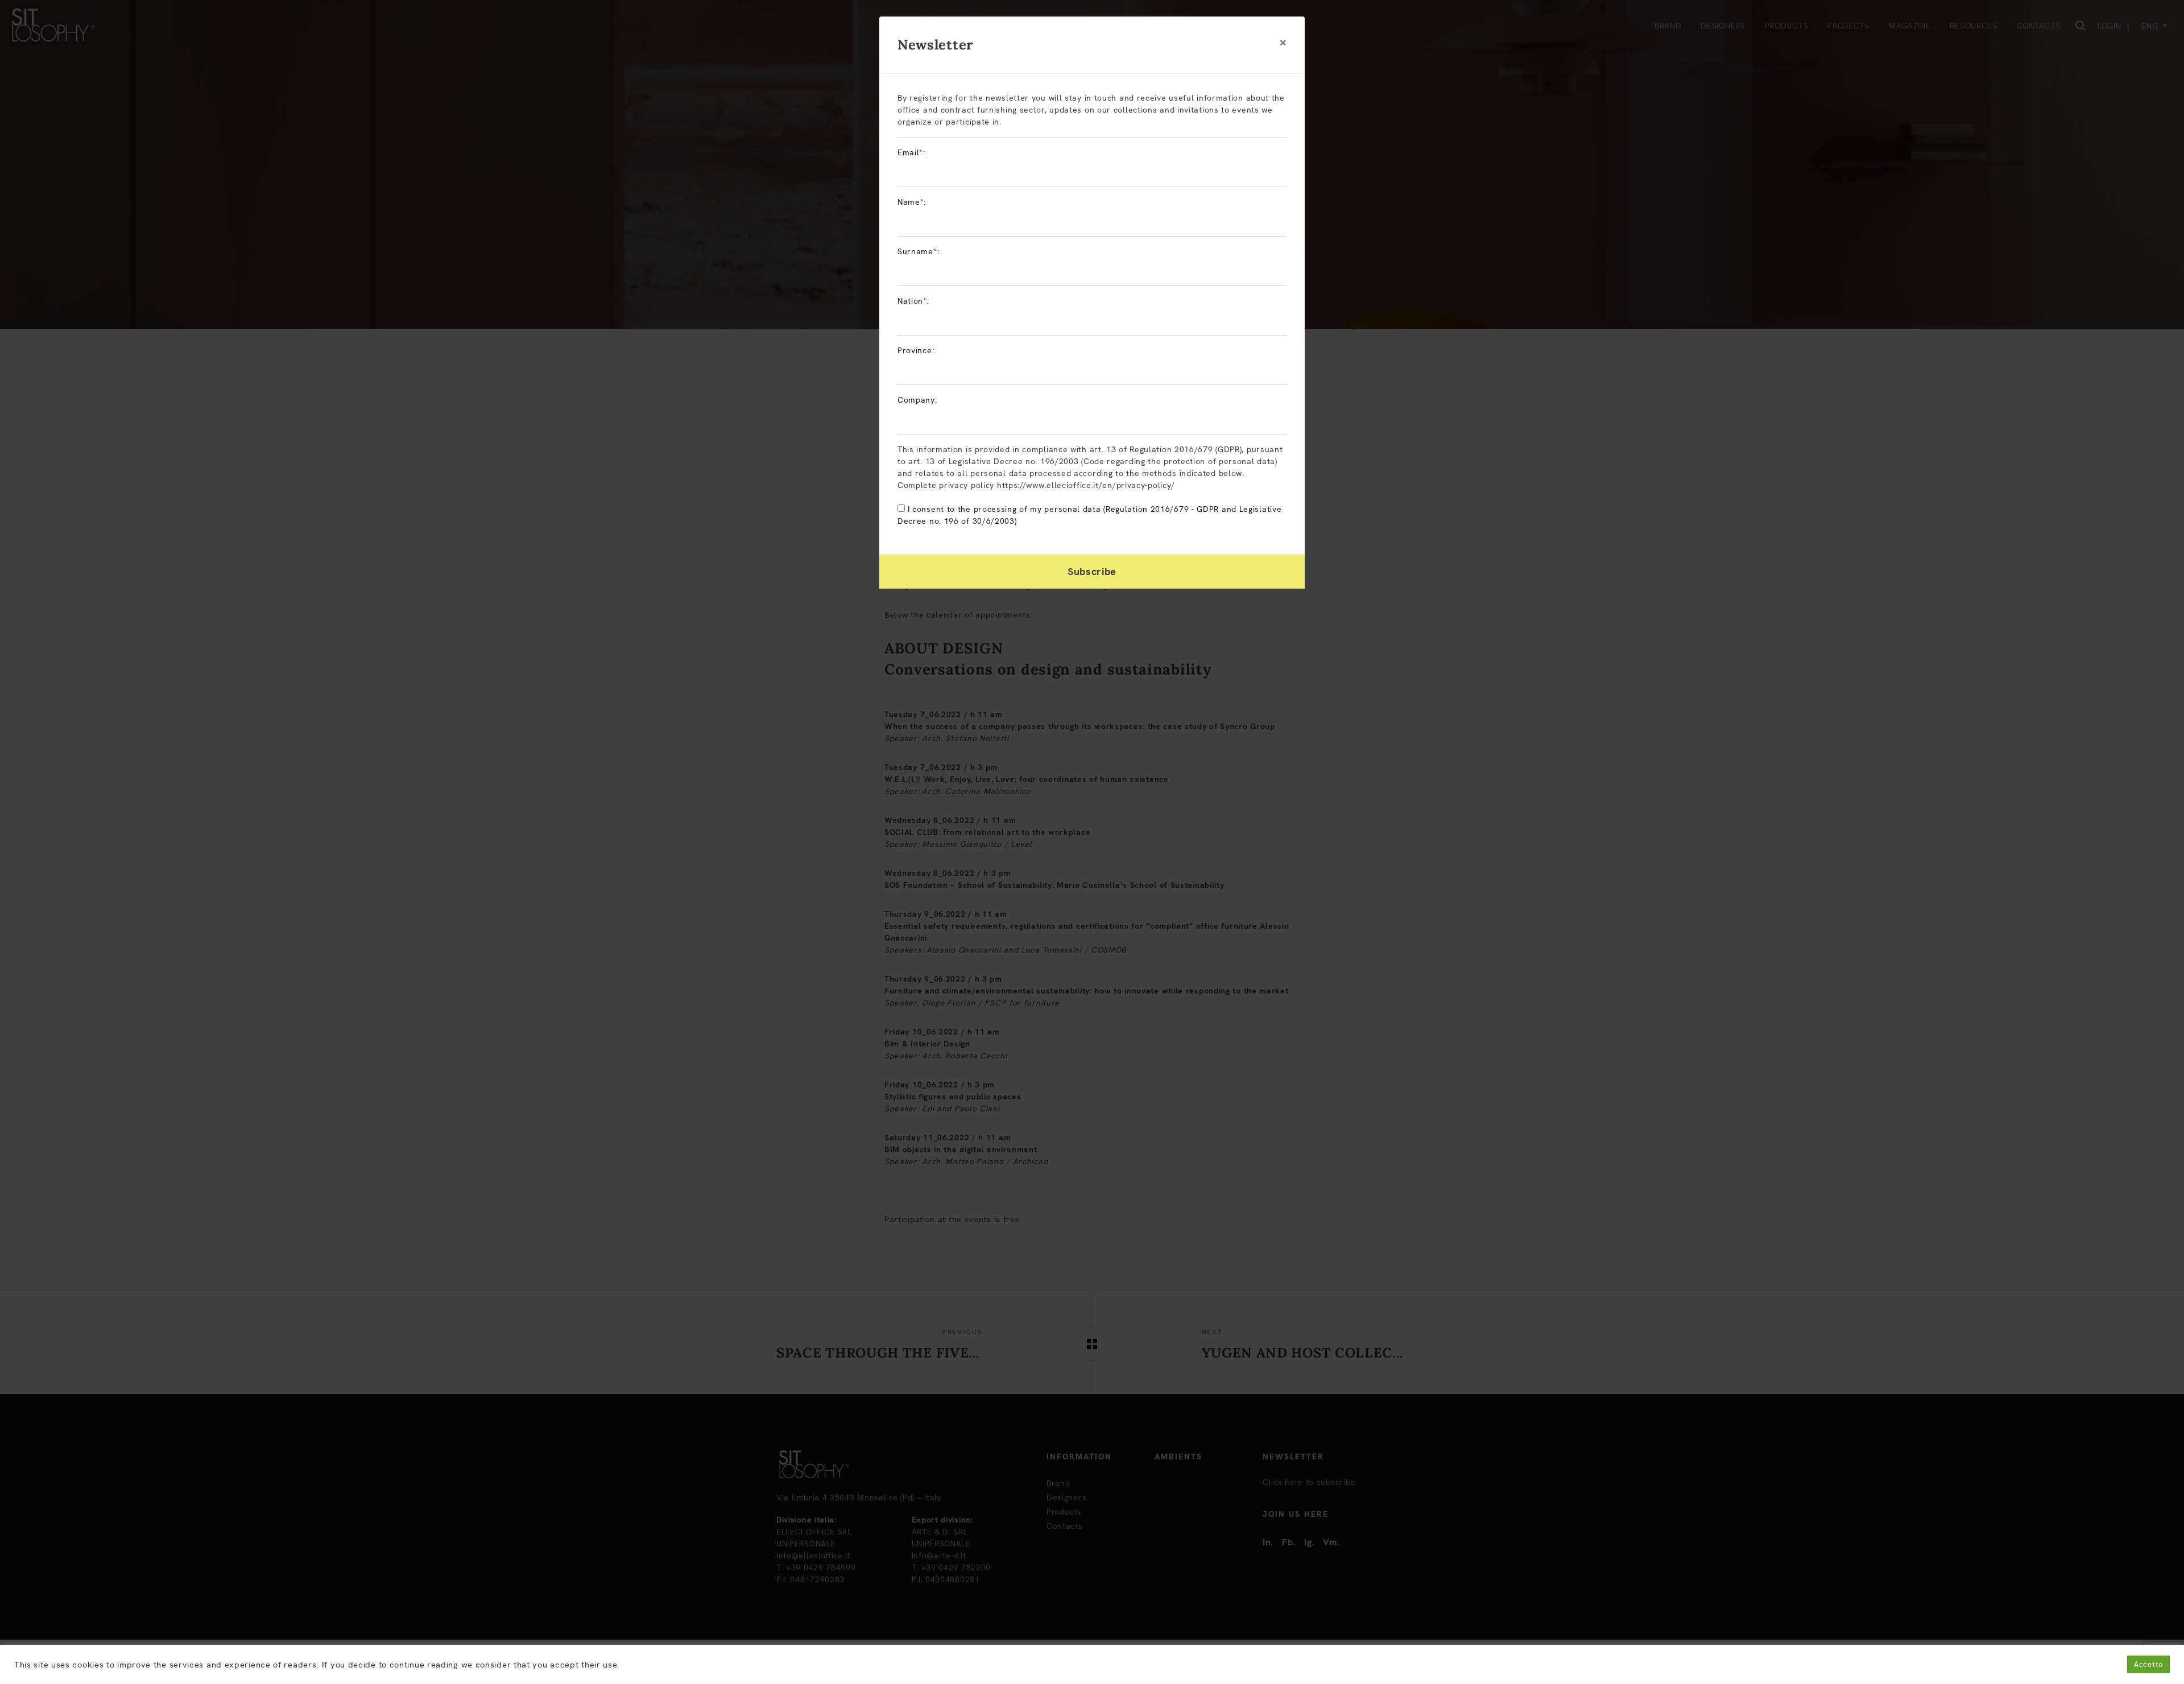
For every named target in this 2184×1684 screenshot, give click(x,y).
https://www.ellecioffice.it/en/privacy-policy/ (1086, 485)
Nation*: (913, 301)
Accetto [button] (2148, 1664)
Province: (916, 350)
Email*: (911, 152)
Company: (917, 400)
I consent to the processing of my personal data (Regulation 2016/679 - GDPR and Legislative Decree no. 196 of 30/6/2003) (1089, 515)
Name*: (912, 202)
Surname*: (918, 251)
